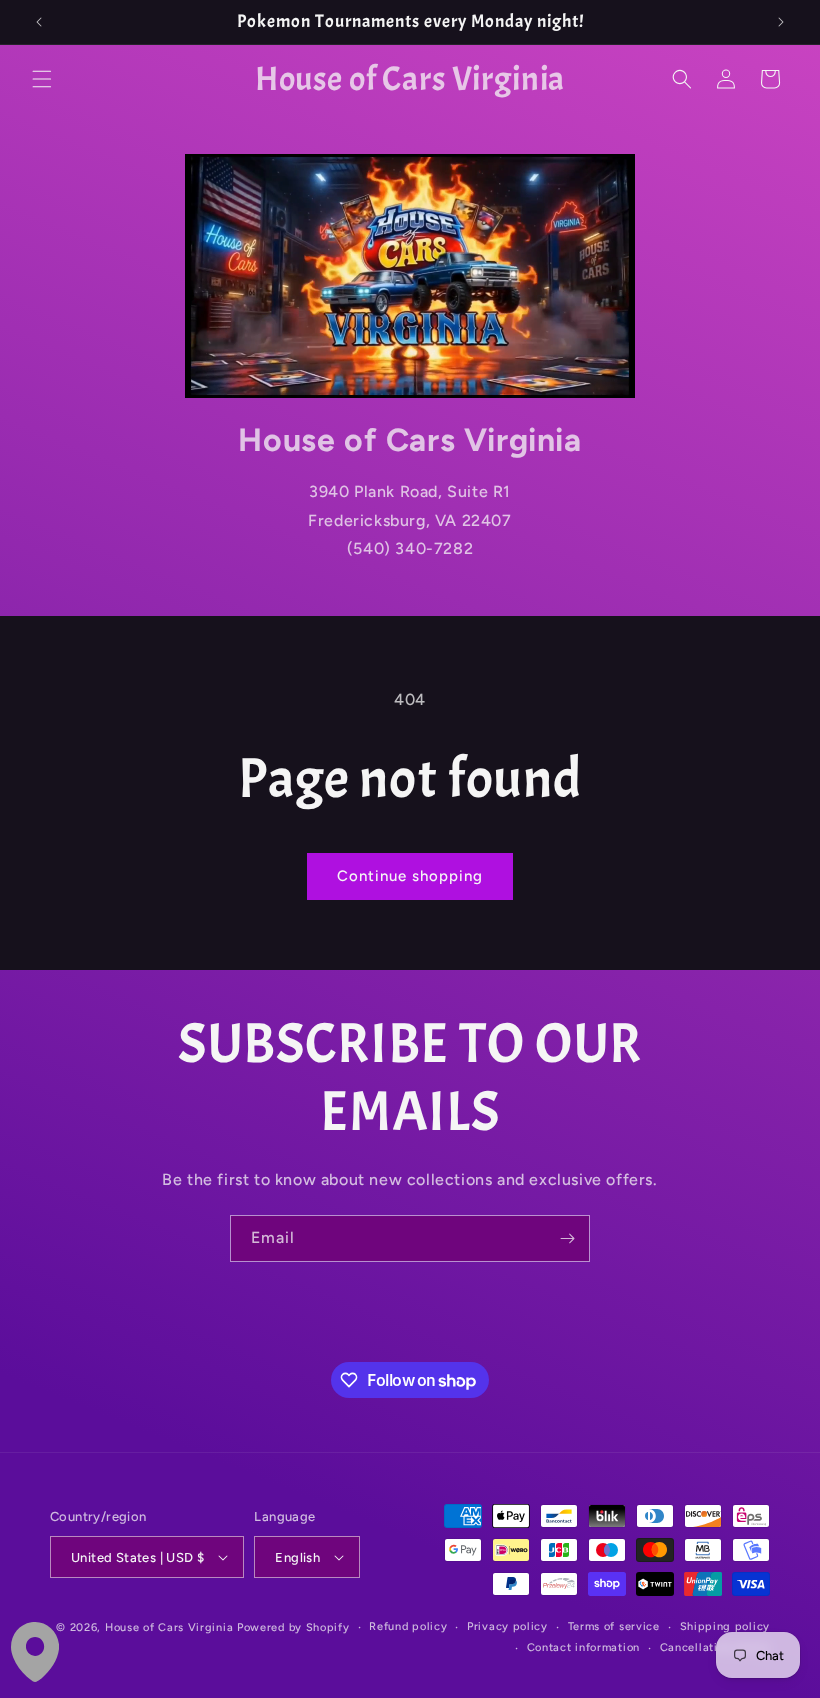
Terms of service (614, 1626)
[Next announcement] (781, 22)
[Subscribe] (567, 1238)
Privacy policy (507, 1626)
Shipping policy (725, 1626)
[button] (42, 79)
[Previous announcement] (39, 22)
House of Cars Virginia (169, 1627)
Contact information (583, 1647)
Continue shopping (410, 876)
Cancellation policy (715, 1647)
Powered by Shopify (293, 1627)
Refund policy (408, 1626)
